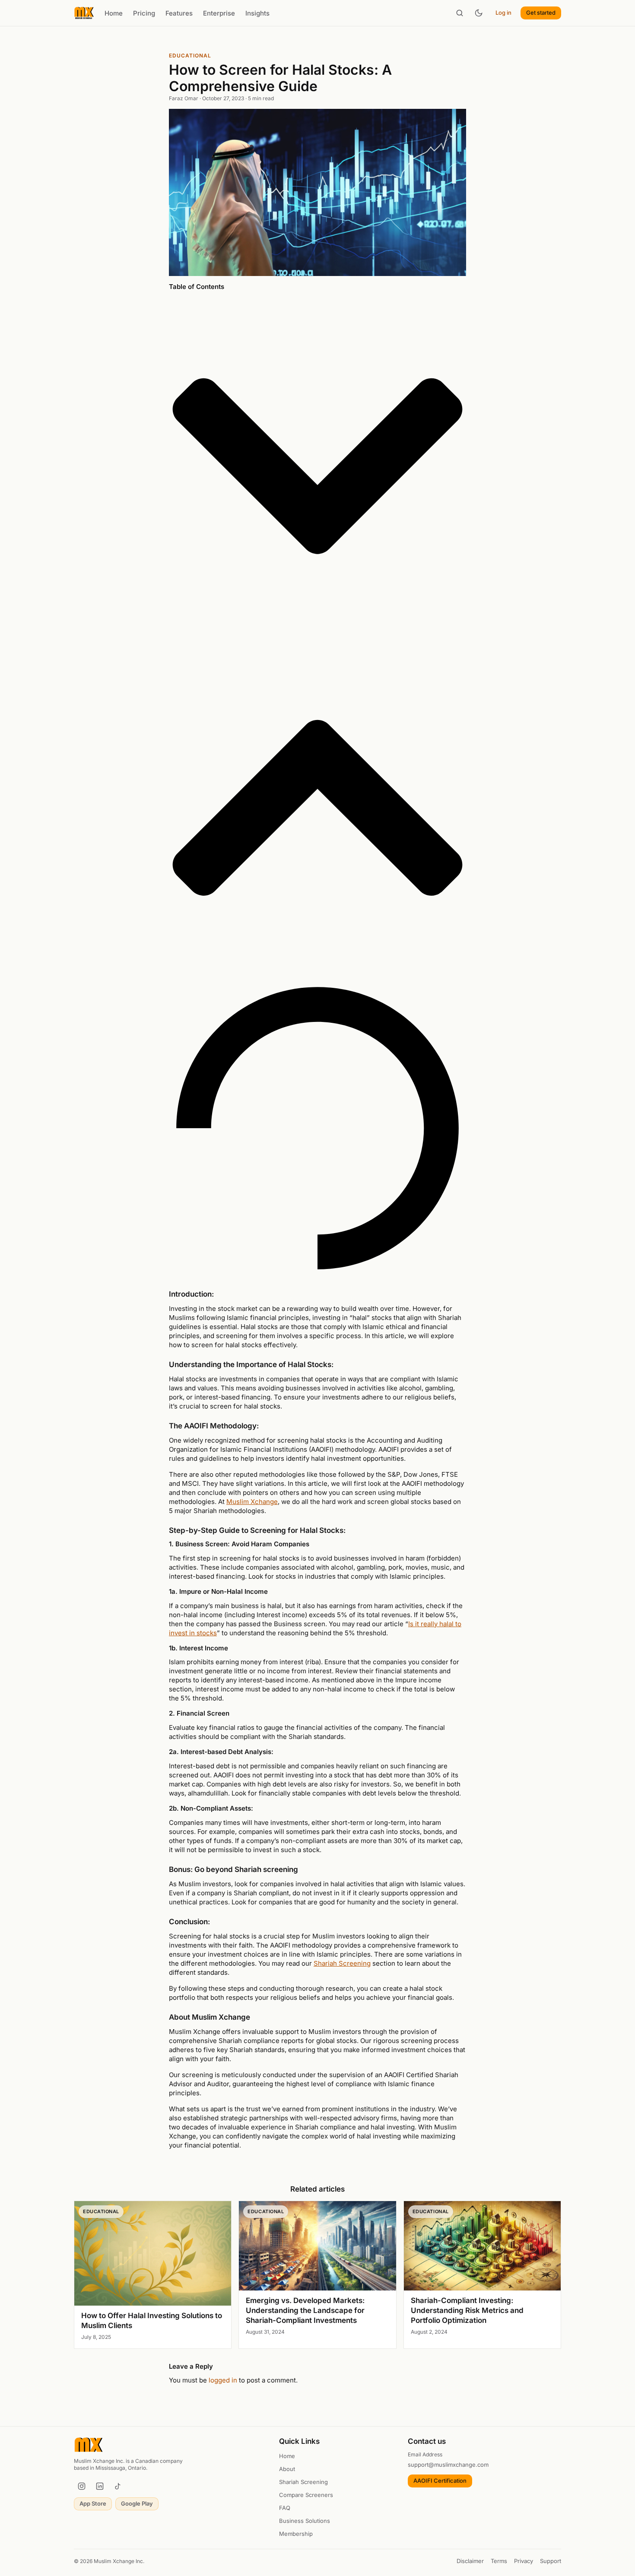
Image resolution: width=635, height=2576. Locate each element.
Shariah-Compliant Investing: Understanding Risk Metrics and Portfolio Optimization (467, 2310)
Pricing (144, 13)
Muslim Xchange (252, 1502)
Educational (190, 56)
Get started (541, 13)
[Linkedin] (100, 2486)
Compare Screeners (306, 2495)
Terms (499, 2561)
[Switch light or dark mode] (479, 13)
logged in (223, 2380)
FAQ (285, 2508)
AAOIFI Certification (440, 2481)
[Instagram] (82, 2486)
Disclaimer (470, 2561)
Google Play (137, 2503)
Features (179, 13)
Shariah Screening (342, 1963)
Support (551, 2561)
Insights (257, 13)
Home (114, 13)
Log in (503, 13)
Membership (296, 2534)
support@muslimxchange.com (448, 2465)
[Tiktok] (118, 2486)
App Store (93, 2503)
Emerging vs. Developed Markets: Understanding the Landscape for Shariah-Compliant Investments (305, 2310)
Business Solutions (305, 2521)
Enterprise (219, 13)
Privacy (524, 2561)
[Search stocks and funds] (460, 13)
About (287, 2469)
